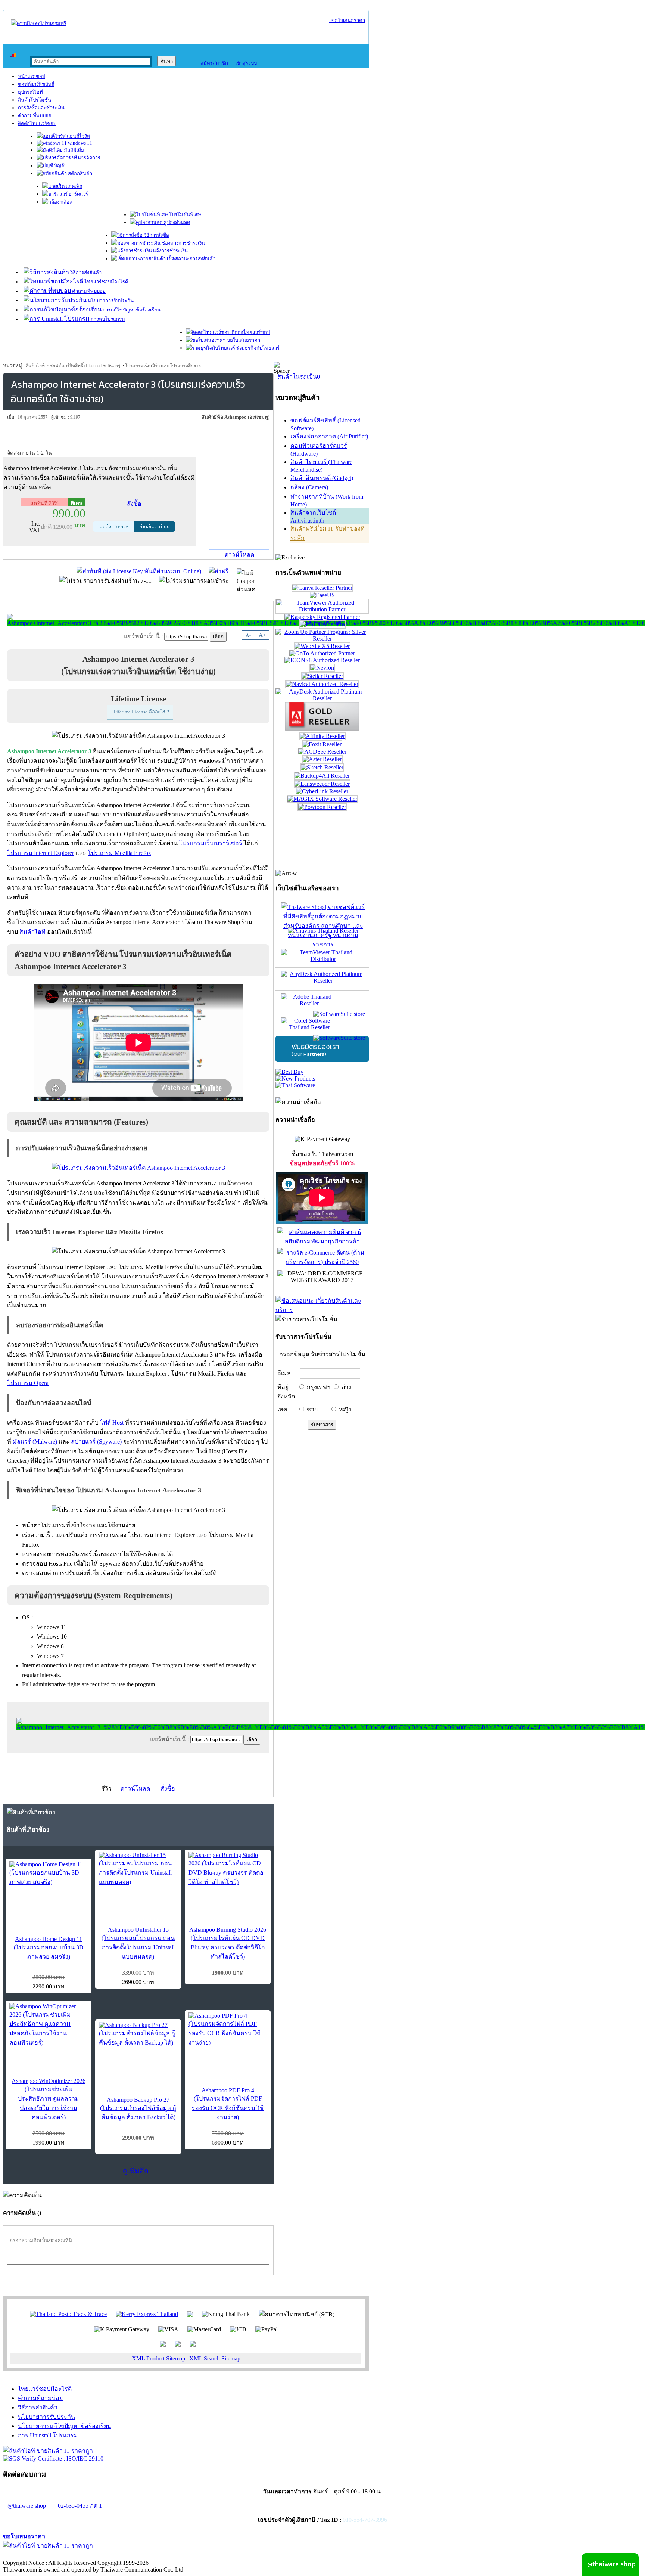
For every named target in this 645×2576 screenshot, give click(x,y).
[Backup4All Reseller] (322, 776)
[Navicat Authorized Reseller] (322, 684)
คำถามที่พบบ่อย (35, 116)
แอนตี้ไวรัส (78, 136)
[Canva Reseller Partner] (322, 588)
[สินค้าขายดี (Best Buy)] (289, 1072)
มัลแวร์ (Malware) (35, 1442)
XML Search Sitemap (215, 2358)
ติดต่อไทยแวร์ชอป (37, 123)
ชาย (312, 1409)
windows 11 (80, 143)
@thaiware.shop (27, 2506)
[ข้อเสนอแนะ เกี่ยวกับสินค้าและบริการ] (322, 1310)
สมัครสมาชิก (213, 63)
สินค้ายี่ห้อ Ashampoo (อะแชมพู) (236, 417)
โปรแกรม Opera (28, 1383)
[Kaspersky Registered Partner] (322, 617)
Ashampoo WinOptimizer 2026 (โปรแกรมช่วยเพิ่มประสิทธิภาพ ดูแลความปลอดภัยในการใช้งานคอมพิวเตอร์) (49, 2099)
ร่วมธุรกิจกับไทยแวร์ (257, 348)
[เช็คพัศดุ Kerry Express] (147, 2314)
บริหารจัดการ (86, 158)
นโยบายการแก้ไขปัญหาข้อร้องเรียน (65, 2426)
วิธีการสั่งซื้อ (156, 235)
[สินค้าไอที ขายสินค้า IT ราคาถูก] (48, 2451)
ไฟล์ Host (112, 1422)
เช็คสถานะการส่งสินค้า (191, 259)
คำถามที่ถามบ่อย (40, 2398)
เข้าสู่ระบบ (244, 63)
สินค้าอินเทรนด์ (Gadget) (322, 478)
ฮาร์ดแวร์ (78, 194)
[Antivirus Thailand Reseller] (322, 933)
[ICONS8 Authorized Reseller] (322, 660)
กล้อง (66, 202)
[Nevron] (322, 668)
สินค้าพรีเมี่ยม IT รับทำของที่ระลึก (328, 533)
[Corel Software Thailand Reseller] (322, 1024)
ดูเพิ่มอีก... (138, 2171)
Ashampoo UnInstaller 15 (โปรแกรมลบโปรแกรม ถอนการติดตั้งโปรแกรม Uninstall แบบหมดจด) (138, 1943)
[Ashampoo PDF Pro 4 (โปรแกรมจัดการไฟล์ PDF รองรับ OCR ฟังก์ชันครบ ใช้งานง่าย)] (228, 2030)
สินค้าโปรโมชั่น (35, 100)
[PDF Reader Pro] (322, 624)
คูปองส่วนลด (176, 222)
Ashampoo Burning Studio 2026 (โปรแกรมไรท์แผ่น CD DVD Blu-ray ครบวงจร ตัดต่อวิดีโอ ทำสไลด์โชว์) (228, 1943)
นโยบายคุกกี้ (154, 2555)
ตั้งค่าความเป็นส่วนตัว (32, 2555)
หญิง (345, 1409)
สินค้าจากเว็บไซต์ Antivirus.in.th (313, 517)
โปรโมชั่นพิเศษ (185, 215)
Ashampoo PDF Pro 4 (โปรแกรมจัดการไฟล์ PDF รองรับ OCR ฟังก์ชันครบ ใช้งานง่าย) (228, 2104)
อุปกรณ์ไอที (30, 92)
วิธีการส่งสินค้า (85, 272)
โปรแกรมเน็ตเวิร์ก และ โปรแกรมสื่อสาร (163, 366)
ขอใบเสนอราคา (347, 20)
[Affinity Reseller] (322, 736)
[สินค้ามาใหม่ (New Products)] (295, 1078)
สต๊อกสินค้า (80, 173)
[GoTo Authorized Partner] (322, 653)
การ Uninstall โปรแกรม (48, 2435)
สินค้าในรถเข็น (299, 377)
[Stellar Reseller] (322, 676)
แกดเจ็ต (73, 186)
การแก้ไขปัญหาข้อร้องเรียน (131, 310)
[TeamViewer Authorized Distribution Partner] (322, 609)
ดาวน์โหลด (239, 554)
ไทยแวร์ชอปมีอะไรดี (106, 282)
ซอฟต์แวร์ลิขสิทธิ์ (36, 84)
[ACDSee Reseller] (322, 752)
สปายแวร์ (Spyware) (96, 1442)
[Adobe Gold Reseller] (322, 729)
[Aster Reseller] (322, 759)
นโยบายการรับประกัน (110, 300)
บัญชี (59, 166)
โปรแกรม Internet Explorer (40, 853)
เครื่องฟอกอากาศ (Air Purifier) (329, 436)
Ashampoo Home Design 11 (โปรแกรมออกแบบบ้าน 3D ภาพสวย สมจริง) (49, 1948)
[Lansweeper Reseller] (322, 784)
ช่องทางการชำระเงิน (183, 243)
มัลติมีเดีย (73, 150)
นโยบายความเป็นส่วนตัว (99, 2555)
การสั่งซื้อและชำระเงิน (41, 108)
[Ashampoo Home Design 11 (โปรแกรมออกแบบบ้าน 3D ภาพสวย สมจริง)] (49, 1874)
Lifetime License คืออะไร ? (140, 712)
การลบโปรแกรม (107, 319)
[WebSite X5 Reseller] (322, 646)
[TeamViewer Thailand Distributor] (322, 956)
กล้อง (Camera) (309, 487)
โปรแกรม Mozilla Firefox (119, 853)
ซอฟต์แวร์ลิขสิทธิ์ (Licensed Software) (85, 366)
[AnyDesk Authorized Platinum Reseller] (322, 698)
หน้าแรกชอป (32, 76)
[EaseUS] (322, 595)
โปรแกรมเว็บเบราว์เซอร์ (211, 843)
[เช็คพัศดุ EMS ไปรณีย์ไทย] (68, 2314)
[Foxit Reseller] (322, 744)
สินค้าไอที (35, 366)
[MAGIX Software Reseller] (322, 799)
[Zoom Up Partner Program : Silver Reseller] (322, 638)
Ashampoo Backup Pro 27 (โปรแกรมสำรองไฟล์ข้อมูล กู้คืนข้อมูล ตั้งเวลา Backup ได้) (138, 2108)
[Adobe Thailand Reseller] (322, 1002)
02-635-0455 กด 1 (80, 2506)
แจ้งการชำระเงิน (170, 251)
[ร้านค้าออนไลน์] (39, 23)
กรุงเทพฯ (319, 1387)
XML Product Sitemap (158, 2358)
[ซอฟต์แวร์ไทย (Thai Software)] (295, 1085)
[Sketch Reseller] (322, 767)
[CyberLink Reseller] (322, 791)
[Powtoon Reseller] (322, 807)
